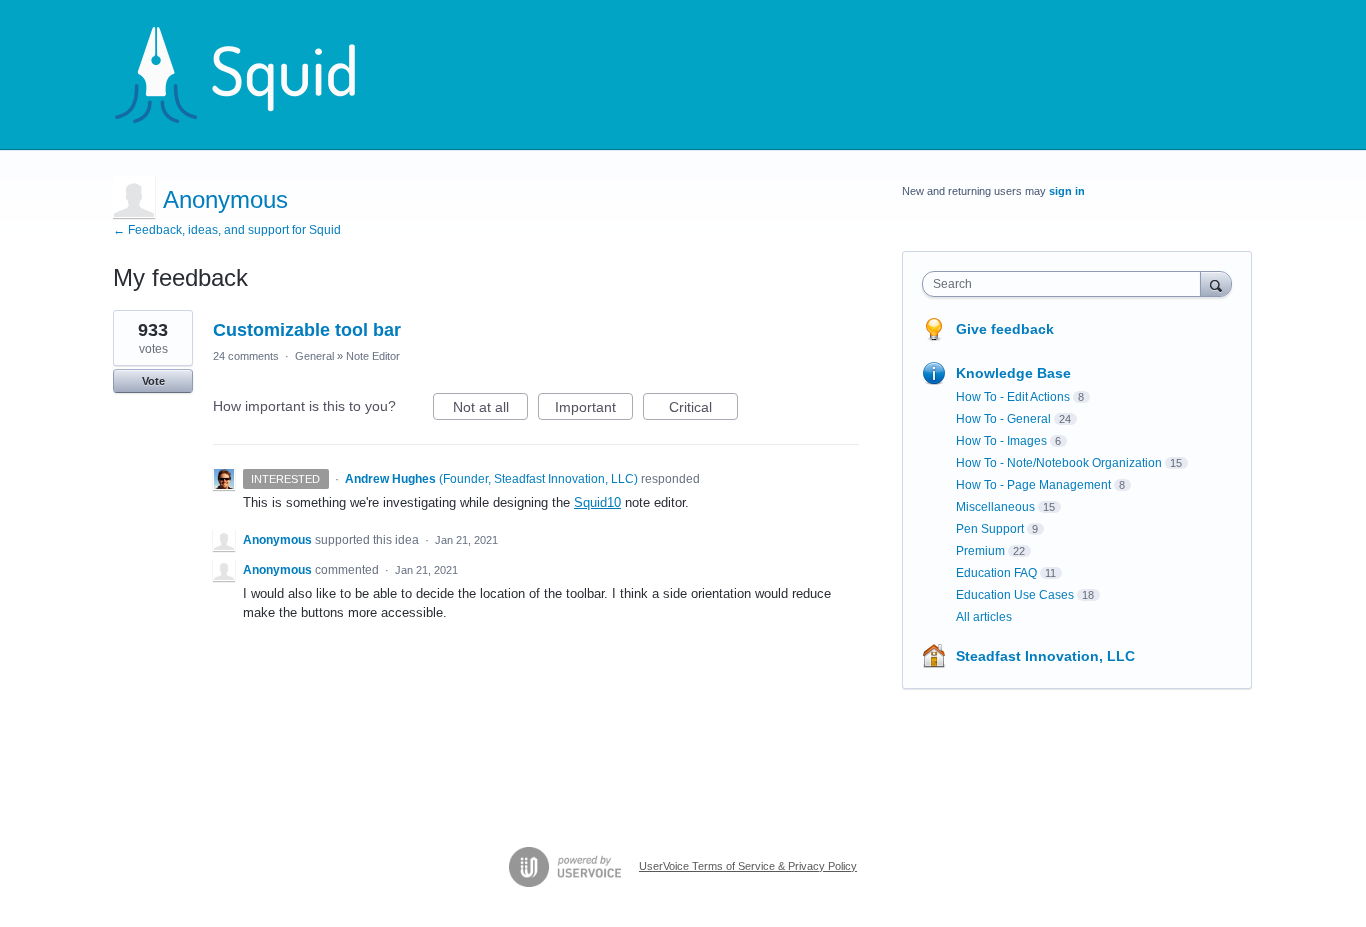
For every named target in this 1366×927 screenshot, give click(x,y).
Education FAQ (996, 573)
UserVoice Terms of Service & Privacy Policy (748, 866)
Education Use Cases (1015, 595)
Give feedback (1005, 329)
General (314, 356)
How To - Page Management (1033, 485)
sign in (1067, 191)
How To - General (1003, 419)
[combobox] (1066, 284)
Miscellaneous (995, 507)
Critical (703, 409)
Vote (153, 381)
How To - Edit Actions (1013, 397)
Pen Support (990, 529)
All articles (984, 617)
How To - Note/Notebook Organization (1059, 463)
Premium (980, 551)
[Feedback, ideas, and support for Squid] (254, 75)
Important (594, 409)
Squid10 (597, 502)
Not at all (490, 409)
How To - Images (1001, 441)
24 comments (246, 356)
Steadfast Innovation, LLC (1045, 656)
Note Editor (373, 356)
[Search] (1216, 283)
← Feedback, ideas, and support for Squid (227, 230)
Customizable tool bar (307, 330)
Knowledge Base (1013, 373)
